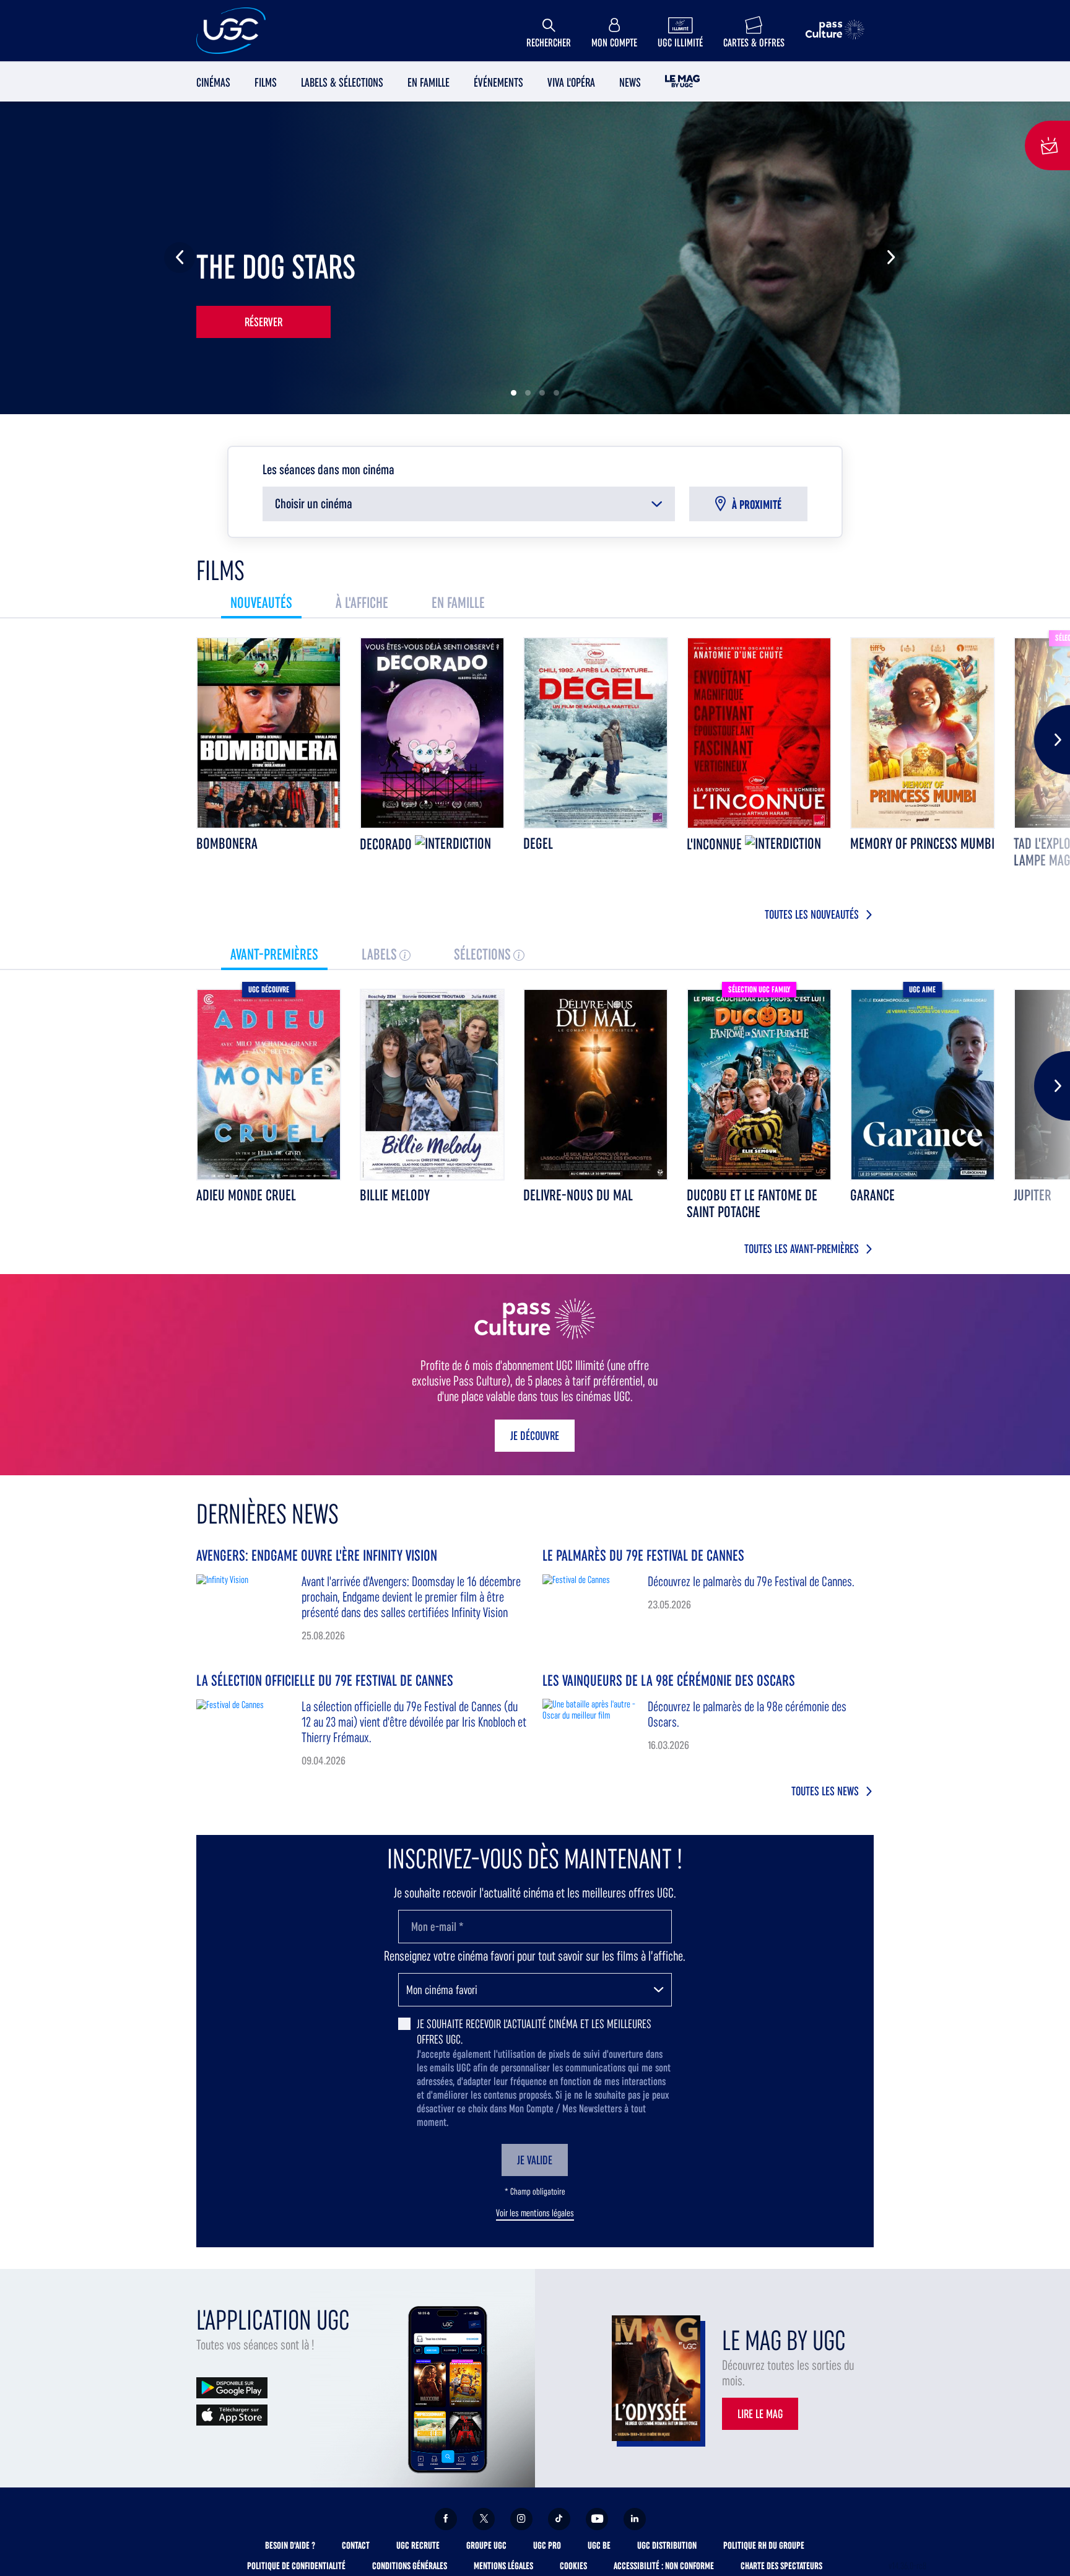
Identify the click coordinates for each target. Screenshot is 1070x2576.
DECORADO (387, 844)
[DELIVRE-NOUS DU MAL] (596, 1085)
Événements (498, 82)
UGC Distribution (667, 2545)
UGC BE (599, 2545)
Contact (356, 2545)
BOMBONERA (227, 843)
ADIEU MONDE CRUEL (246, 1195)
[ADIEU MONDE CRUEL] (269, 1085)
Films (266, 82)
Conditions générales (410, 2566)
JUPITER (1033, 1195)
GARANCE (872, 1195)
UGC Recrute (418, 2545)
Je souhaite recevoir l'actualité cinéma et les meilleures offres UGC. (534, 2032)
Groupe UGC (486, 2545)
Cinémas (213, 82)
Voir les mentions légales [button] (535, 2213)
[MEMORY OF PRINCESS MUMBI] (923, 733)
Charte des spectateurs (781, 2566)
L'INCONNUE (716, 844)
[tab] (261, 603)
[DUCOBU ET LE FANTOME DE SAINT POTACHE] (759, 1085)
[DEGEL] (596, 733)
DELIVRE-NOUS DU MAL (578, 1195)
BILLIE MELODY (395, 1195)
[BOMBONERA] (269, 733)
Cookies (573, 2566)
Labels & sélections (342, 82)
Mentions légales (503, 2566)
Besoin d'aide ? (290, 2545)
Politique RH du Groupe (764, 2545)
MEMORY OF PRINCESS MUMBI (922, 843)
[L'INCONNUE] (759, 733)
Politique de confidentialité (296, 2566)
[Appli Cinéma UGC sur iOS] (232, 2414)
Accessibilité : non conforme (664, 2566)
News (630, 82)
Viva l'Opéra (571, 82)
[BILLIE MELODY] (432, 1085)
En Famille (428, 82)
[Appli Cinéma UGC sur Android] (232, 2387)
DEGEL (538, 843)
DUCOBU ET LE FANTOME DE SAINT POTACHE (752, 1203)
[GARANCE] (923, 1085)
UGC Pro (547, 2545)
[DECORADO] (432, 733)
